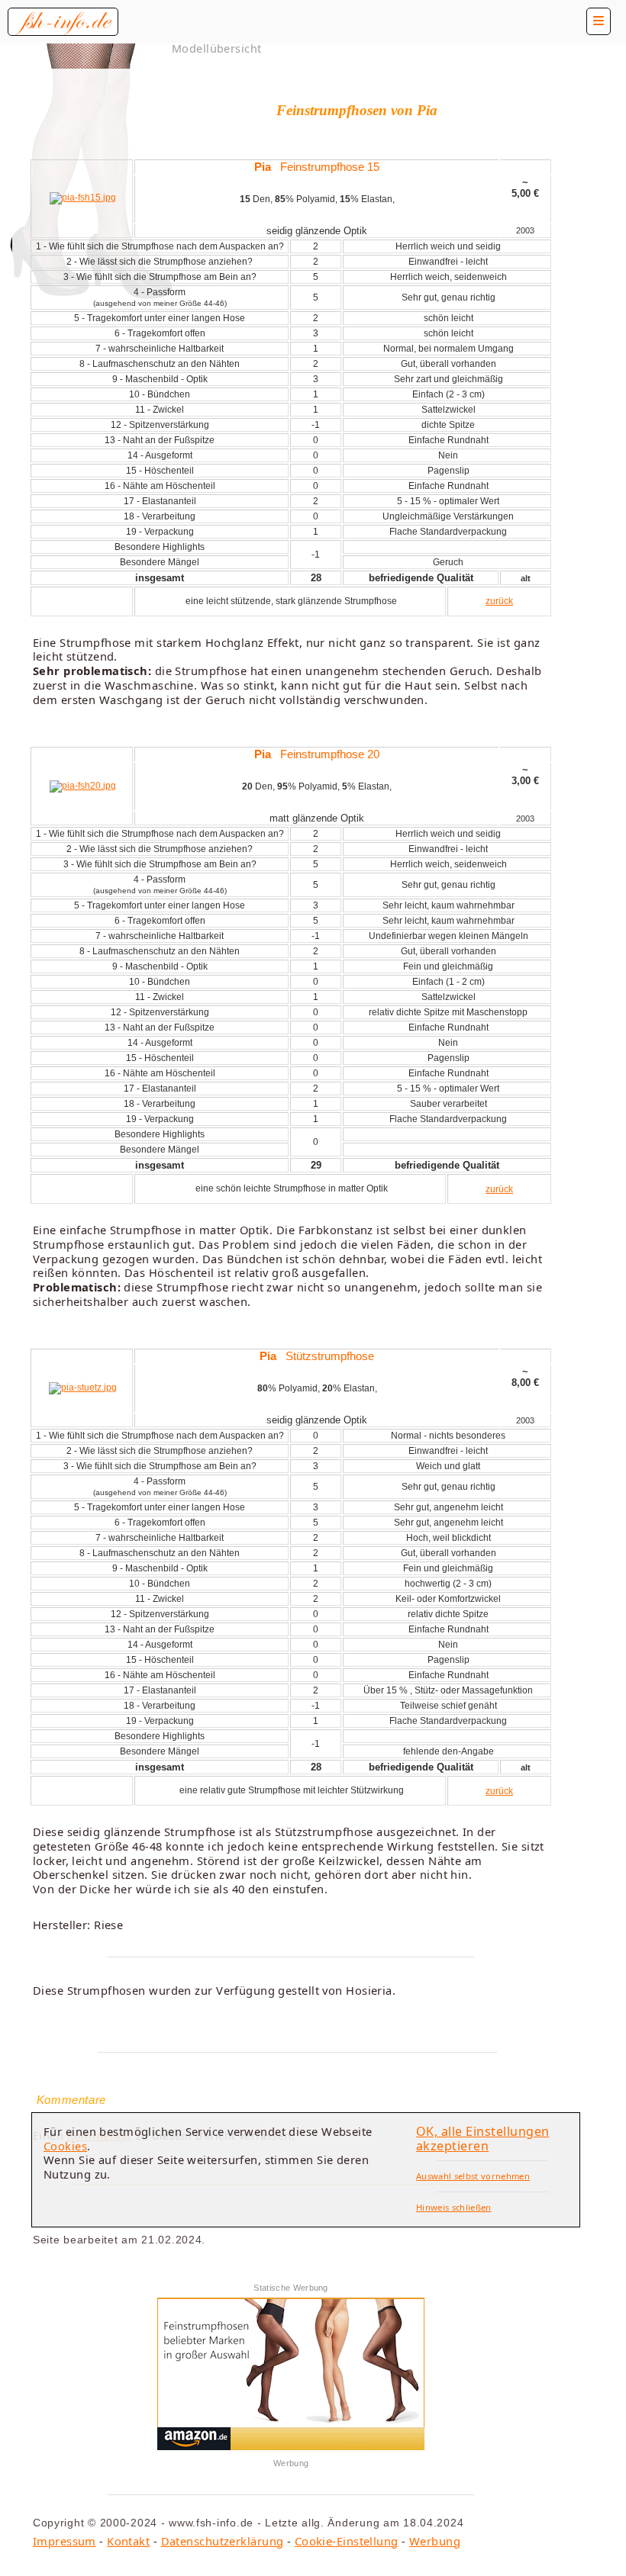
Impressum (65, 2541)
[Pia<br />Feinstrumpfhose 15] (83, 198)
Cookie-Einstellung (347, 2541)
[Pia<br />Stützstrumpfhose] (83, 1388)
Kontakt (128, 2541)
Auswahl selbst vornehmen (473, 2176)
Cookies (65, 2146)
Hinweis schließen (454, 2207)
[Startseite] (63, 22)
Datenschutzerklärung (223, 2541)
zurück (499, 601)
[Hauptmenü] (599, 21)
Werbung (435, 2541)
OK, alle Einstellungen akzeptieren (483, 2139)
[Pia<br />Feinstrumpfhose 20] (83, 786)
